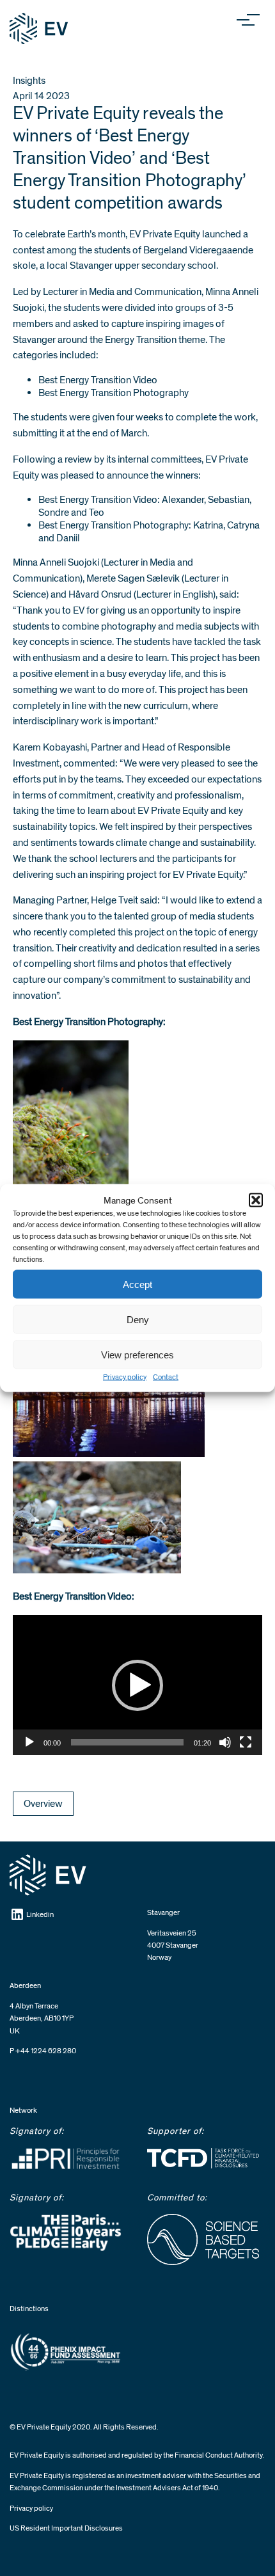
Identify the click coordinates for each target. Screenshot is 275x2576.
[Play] (29, 1742)
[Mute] (225, 1742)
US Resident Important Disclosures (66, 2528)
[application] (137, 1685)
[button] (256, 1200)
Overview (43, 1804)
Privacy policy (125, 1377)
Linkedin (40, 1915)
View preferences (137, 1354)
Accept (137, 1284)
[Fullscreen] (246, 1742)
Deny (138, 1319)
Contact (166, 1377)
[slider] (127, 1742)
